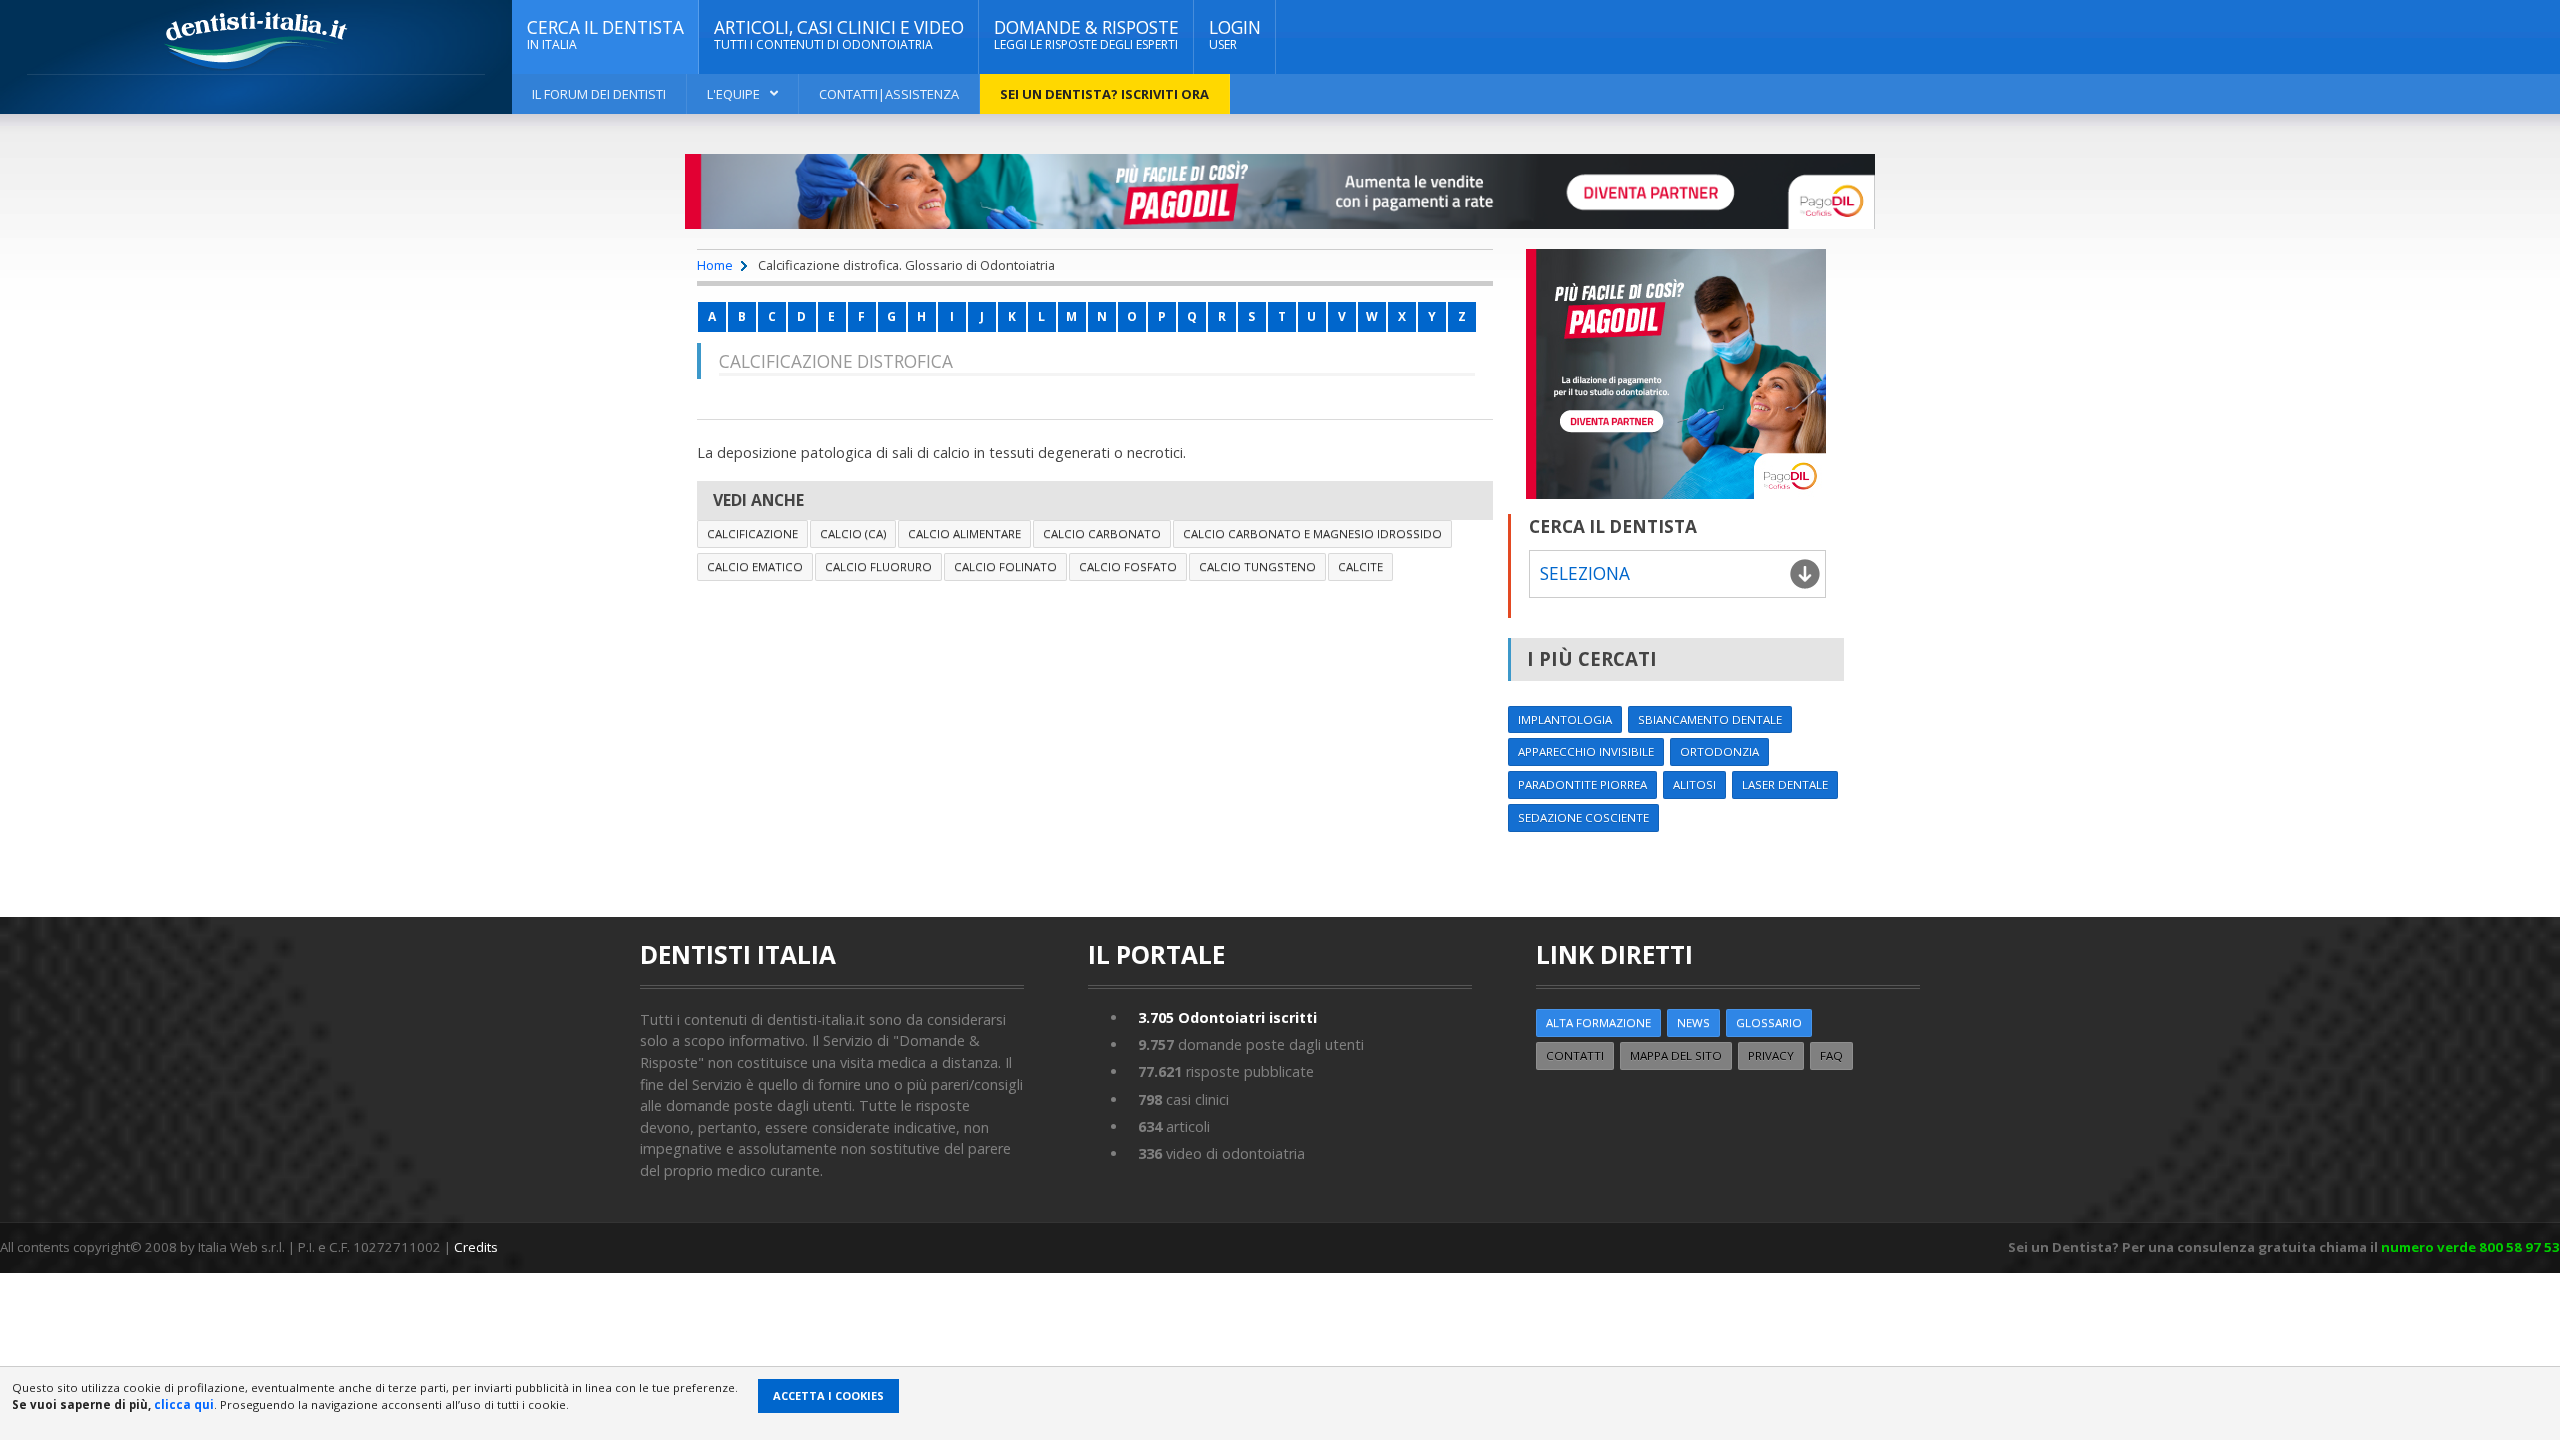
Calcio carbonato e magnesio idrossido (1312, 533)
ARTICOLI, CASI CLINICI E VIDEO (839, 34)
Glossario (1769, 1022)
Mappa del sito (1676, 1055)
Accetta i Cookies (828, 1395)
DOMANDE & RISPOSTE (1086, 34)
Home (715, 265)
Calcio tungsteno (1257, 566)
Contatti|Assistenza (889, 94)
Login (1235, 34)
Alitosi (1694, 784)
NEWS (1693, 1022)
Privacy (1771, 1055)
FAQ (1831, 1055)
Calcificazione (752, 533)
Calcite (1360, 566)
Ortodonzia (1719, 751)
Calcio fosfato (1128, 566)
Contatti (1575, 1055)
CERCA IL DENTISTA (605, 34)
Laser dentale (1785, 784)
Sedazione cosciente (1583, 817)
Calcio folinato (1005, 566)
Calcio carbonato (1102, 533)
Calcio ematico (755, 566)
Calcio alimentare (964, 533)
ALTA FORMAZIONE (1598, 1022)
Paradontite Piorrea (1582, 784)
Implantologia (1565, 719)
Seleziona (1585, 573)
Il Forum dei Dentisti (599, 94)
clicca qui (184, 1404)
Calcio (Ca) (853, 533)
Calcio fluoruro (878, 566)
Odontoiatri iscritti (1227, 1017)
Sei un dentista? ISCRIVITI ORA (1104, 94)
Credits (476, 1247)
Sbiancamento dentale (1710, 719)
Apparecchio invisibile (1586, 751)
